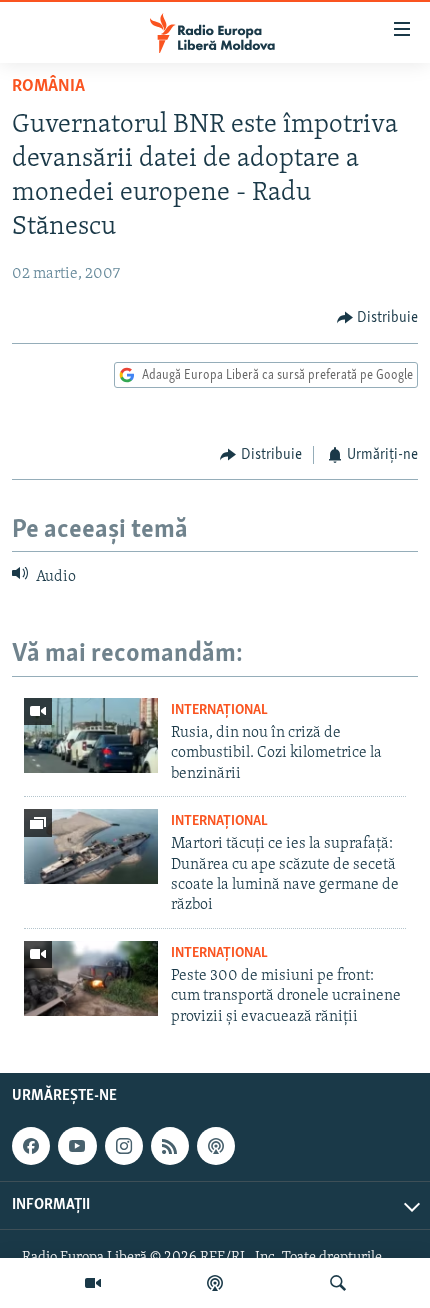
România (48, 87)
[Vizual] (93, 1283)
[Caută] (338, 1283)
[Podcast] (215, 1283)
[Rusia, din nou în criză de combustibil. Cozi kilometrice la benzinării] (91, 735)
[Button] (378, 318)
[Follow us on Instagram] (124, 1146)
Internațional (219, 710)
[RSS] (170, 1146)
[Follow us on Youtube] (77, 1146)
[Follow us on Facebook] (31, 1146)
